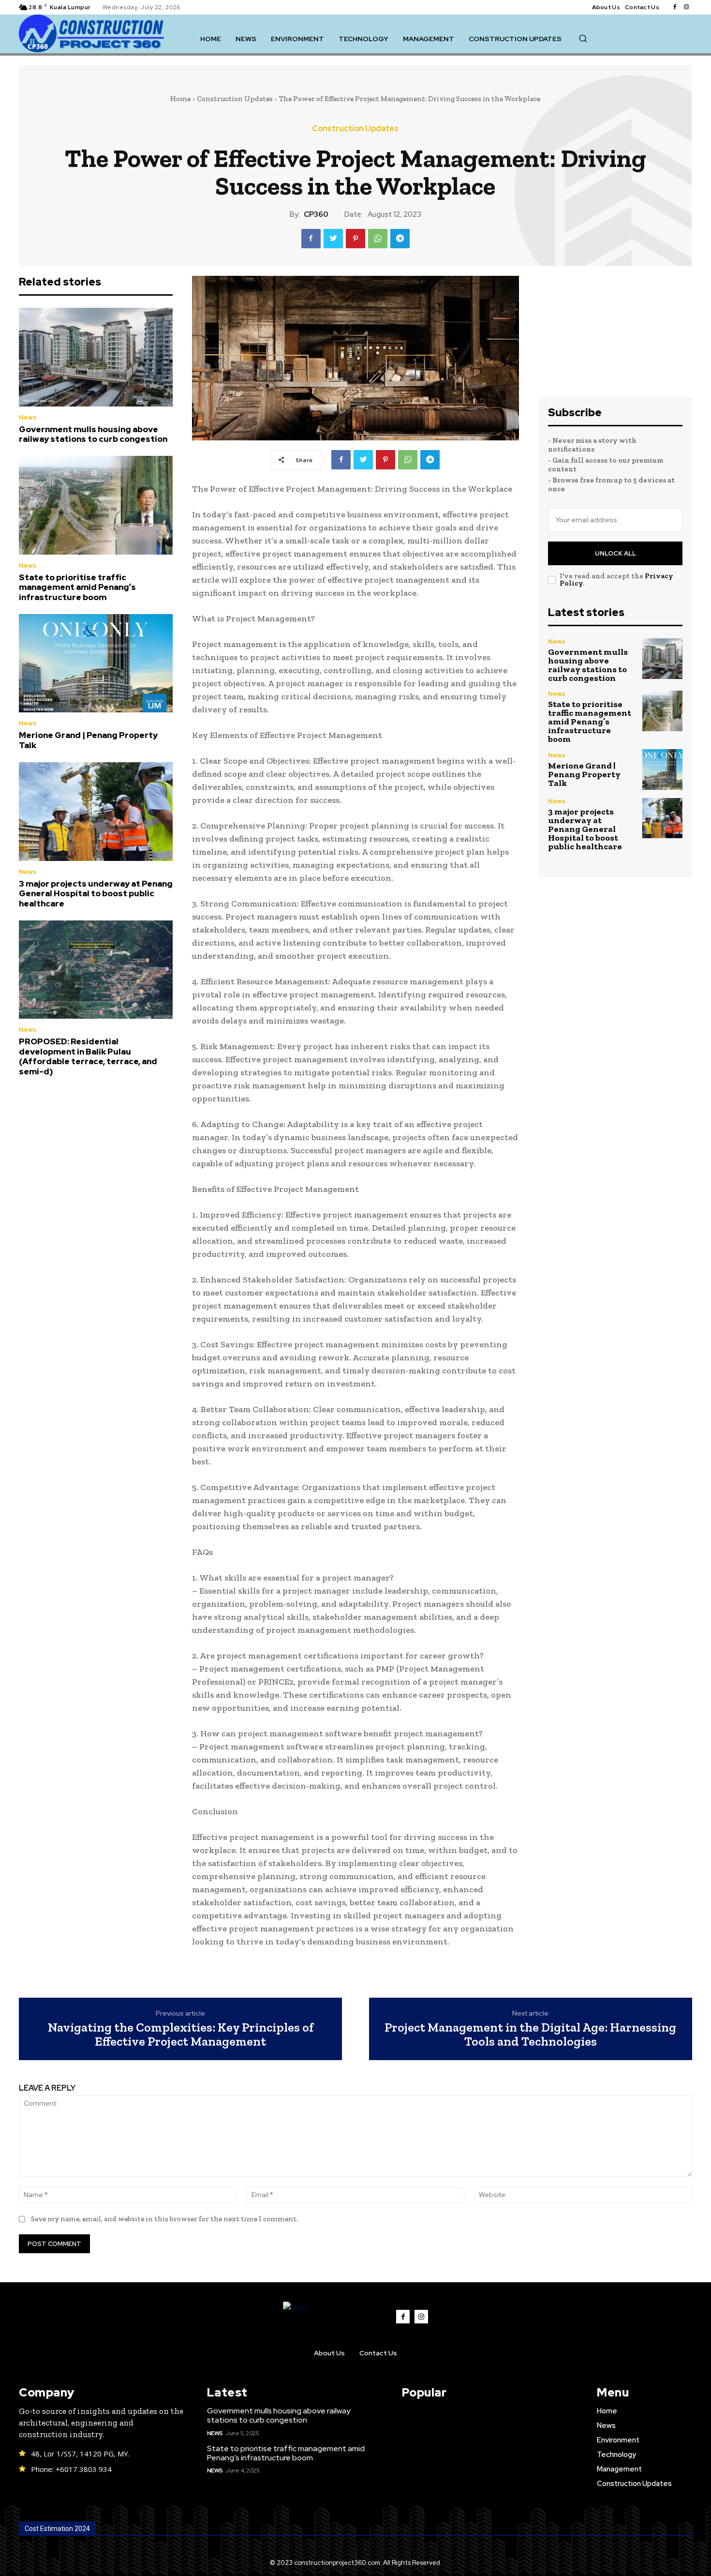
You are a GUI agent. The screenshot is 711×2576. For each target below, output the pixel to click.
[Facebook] (675, 7)
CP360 (316, 214)
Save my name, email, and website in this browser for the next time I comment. (164, 2219)
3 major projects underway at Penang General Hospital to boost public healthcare (96, 894)
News (28, 417)
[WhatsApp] (378, 239)
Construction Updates (235, 99)
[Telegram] (400, 239)
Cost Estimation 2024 (57, 2529)
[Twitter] (333, 239)
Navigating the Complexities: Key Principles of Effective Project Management (181, 2034)
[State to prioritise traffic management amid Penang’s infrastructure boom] (96, 505)
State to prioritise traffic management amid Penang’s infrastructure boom (77, 587)
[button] (583, 38)
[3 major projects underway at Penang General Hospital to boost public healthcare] (96, 812)
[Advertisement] (615, 336)
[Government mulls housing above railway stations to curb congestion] (96, 357)
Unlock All (615, 553)
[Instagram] (686, 7)
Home (180, 99)
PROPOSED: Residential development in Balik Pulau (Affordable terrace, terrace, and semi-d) (88, 1056)
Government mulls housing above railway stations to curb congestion (93, 434)
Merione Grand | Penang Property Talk (88, 740)
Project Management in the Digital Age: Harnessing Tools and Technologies (530, 2034)
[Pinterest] (355, 239)
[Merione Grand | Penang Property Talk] (96, 663)
